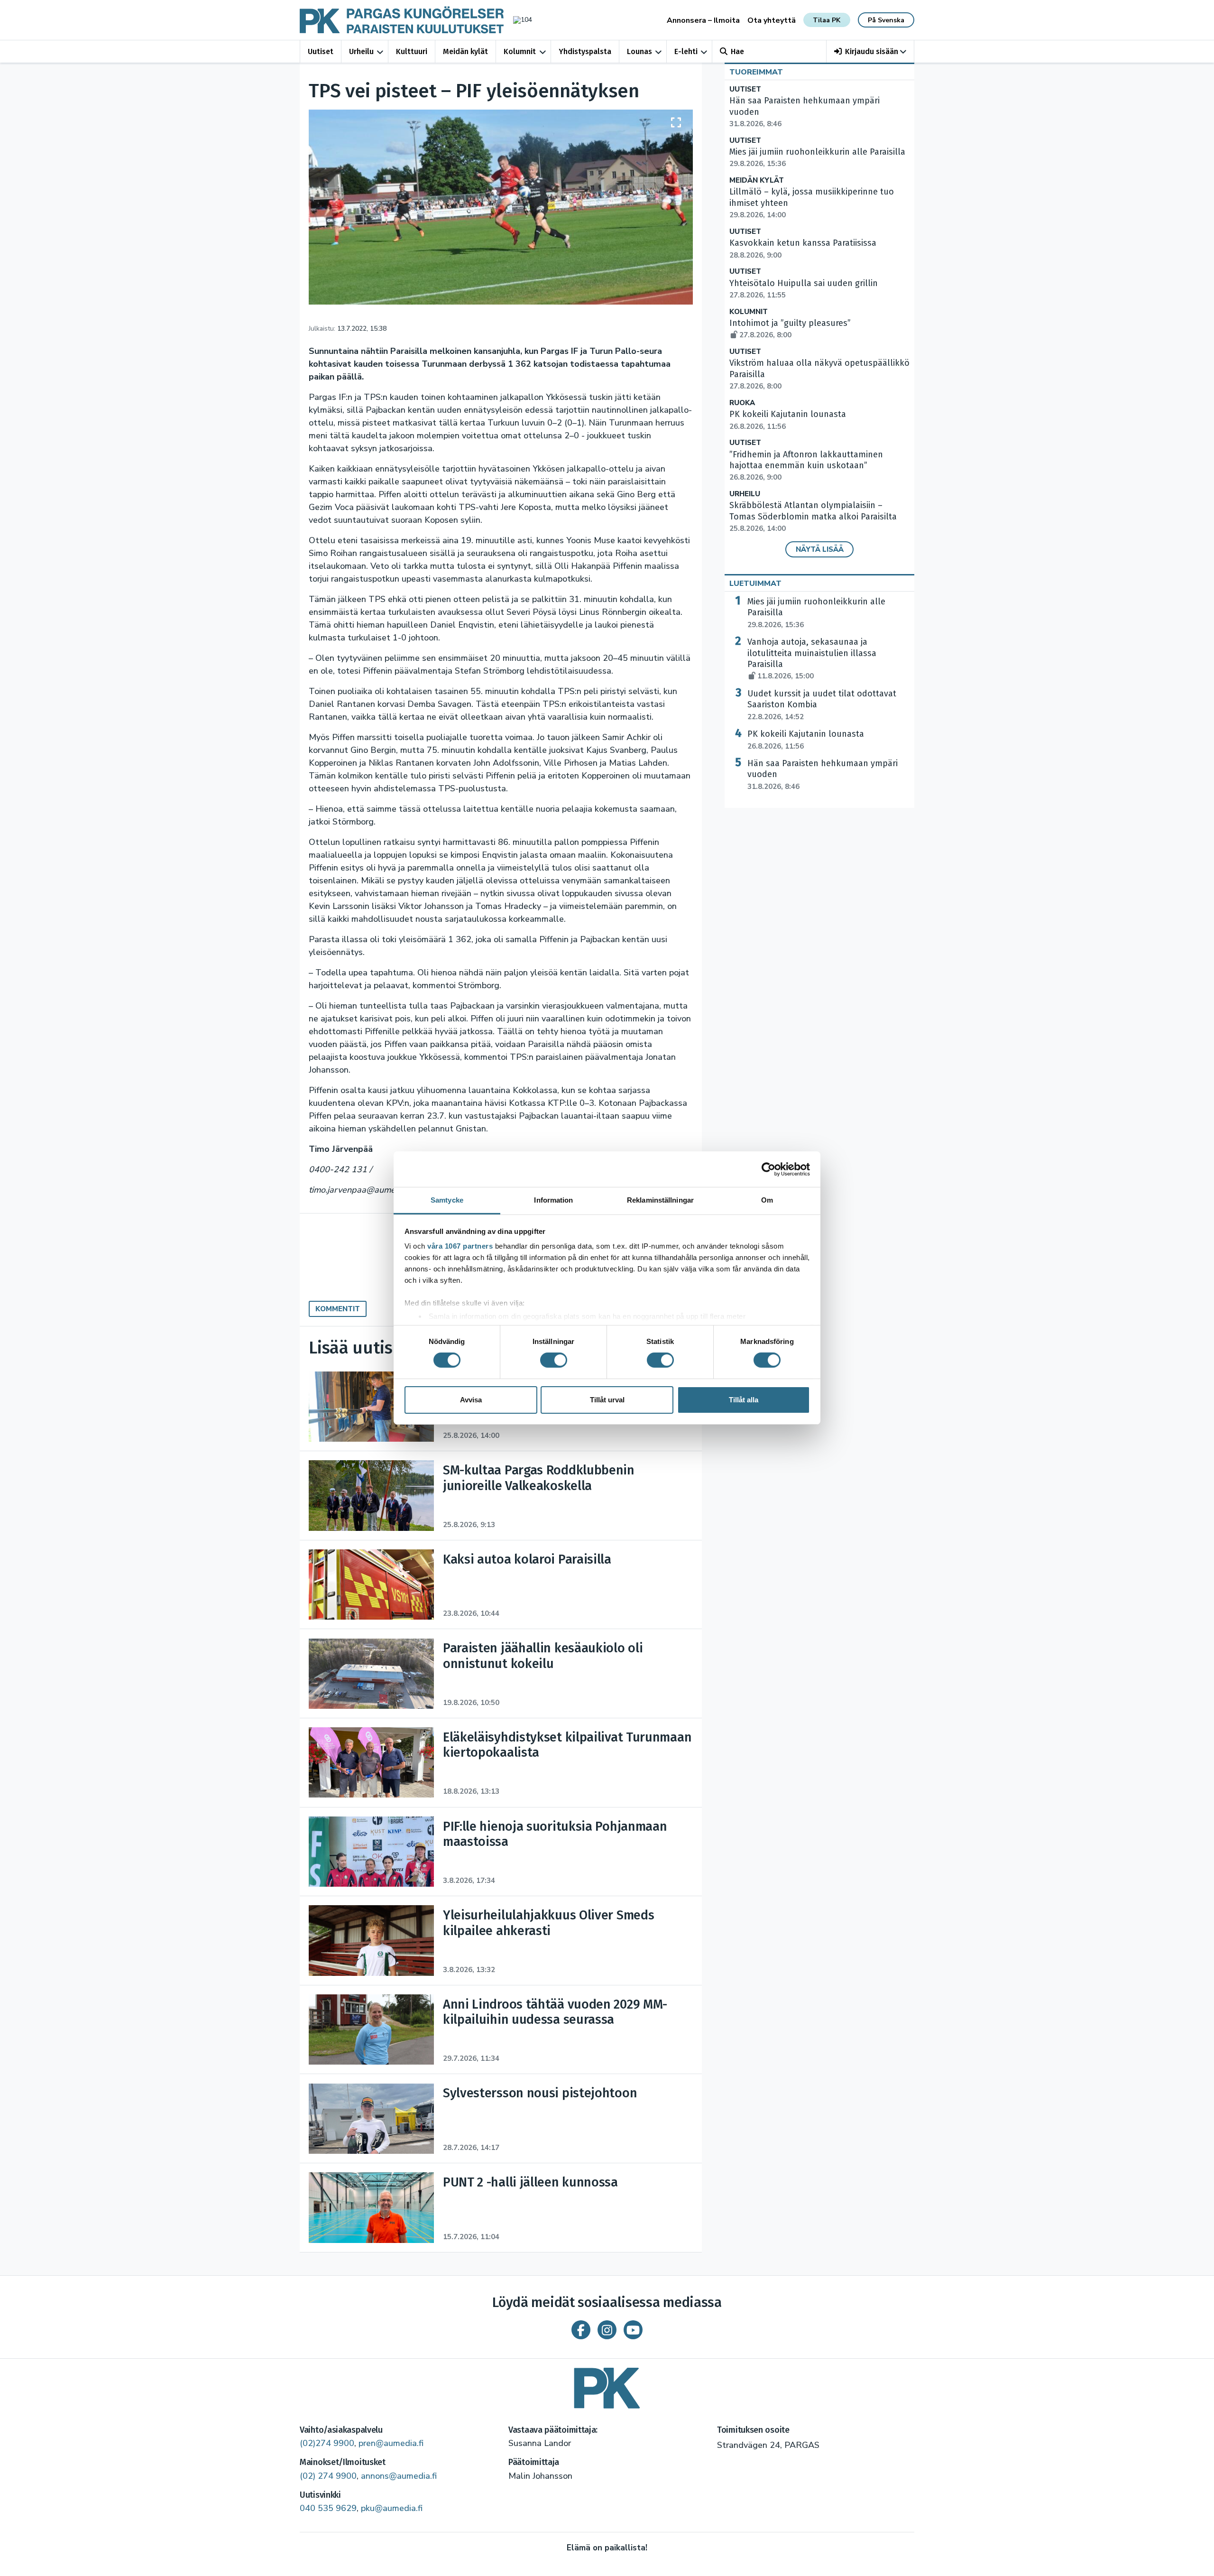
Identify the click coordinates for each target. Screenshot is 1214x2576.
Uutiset (321, 51)
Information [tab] (553, 1200)
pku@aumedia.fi (392, 2508)
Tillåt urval (607, 1400)
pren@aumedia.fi (391, 2443)
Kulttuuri (412, 51)
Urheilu (361, 51)
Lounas (639, 51)
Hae (737, 51)
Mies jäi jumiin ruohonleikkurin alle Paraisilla (816, 613)
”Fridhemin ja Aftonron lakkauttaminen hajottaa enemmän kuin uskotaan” (806, 466)
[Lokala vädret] (518, 20)
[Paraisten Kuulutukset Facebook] (581, 2330)
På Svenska (886, 20)
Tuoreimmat (756, 72)
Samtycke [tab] (447, 1200)
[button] (870, 51)
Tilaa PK (827, 20)
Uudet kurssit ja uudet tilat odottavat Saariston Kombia (822, 705)
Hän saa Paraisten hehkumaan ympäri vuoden (823, 775)
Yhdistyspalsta (585, 51)
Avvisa (471, 1400)
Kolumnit (520, 51)
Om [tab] (767, 1200)
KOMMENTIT (338, 1309)
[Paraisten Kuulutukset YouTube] (633, 2330)
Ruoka (742, 403)
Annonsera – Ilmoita (703, 20)
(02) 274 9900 (328, 2476)
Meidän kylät (465, 51)
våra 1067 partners (460, 1246)
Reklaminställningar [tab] (660, 1200)
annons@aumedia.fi (399, 2476)
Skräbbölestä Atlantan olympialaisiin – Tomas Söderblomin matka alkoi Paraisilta (813, 517)
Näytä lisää (820, 549)
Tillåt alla (744, 1400)
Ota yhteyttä (772, 20)
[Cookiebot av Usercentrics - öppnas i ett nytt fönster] (768, 1169)
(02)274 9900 (327, 2443)
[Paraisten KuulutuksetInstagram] (607, 2330)
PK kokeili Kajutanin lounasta (806, 740)
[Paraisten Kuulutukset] (607, 2385)
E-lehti (686, 51)
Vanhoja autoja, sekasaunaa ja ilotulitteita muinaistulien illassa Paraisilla (812, 659)
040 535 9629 (328, 2508)
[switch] (554, 1360)
